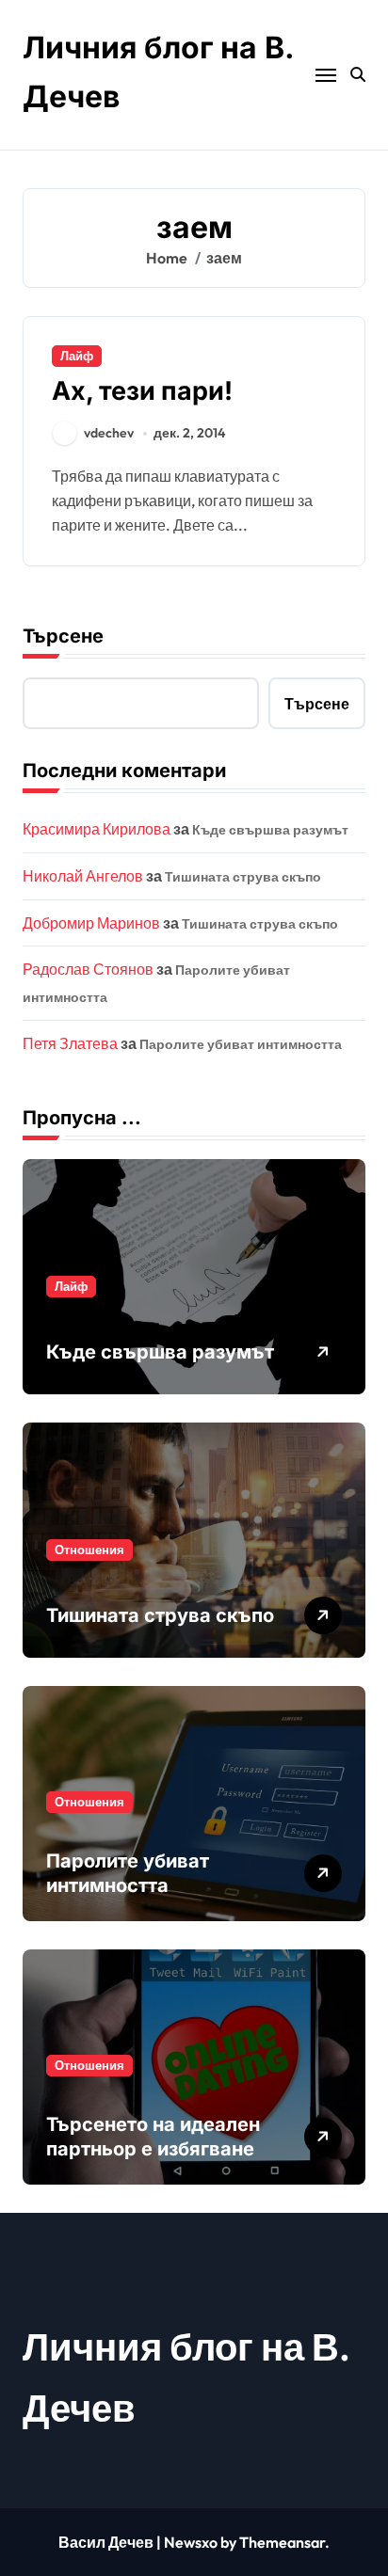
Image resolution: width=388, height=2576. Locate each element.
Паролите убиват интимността (241, 1044)
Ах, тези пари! (142, 391)
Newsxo (191, 2542)
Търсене (63, 636)
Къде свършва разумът (270, 830)
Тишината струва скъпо (243, 877)
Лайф (77, 356)
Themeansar (282, 2542)
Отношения (89, 1550)
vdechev (109, 433)
